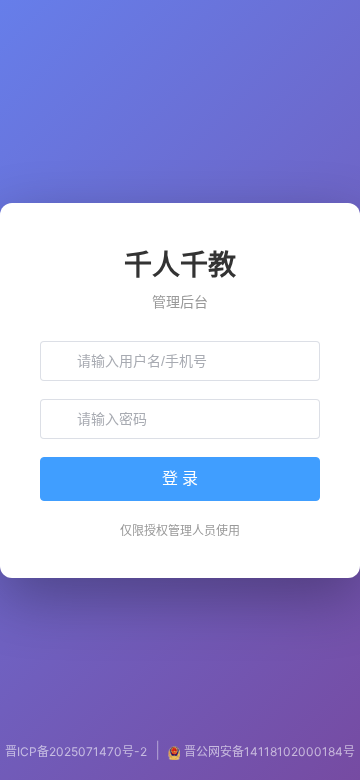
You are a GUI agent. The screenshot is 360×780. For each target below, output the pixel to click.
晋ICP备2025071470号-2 (76, 751)
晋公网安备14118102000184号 (269, 751)
